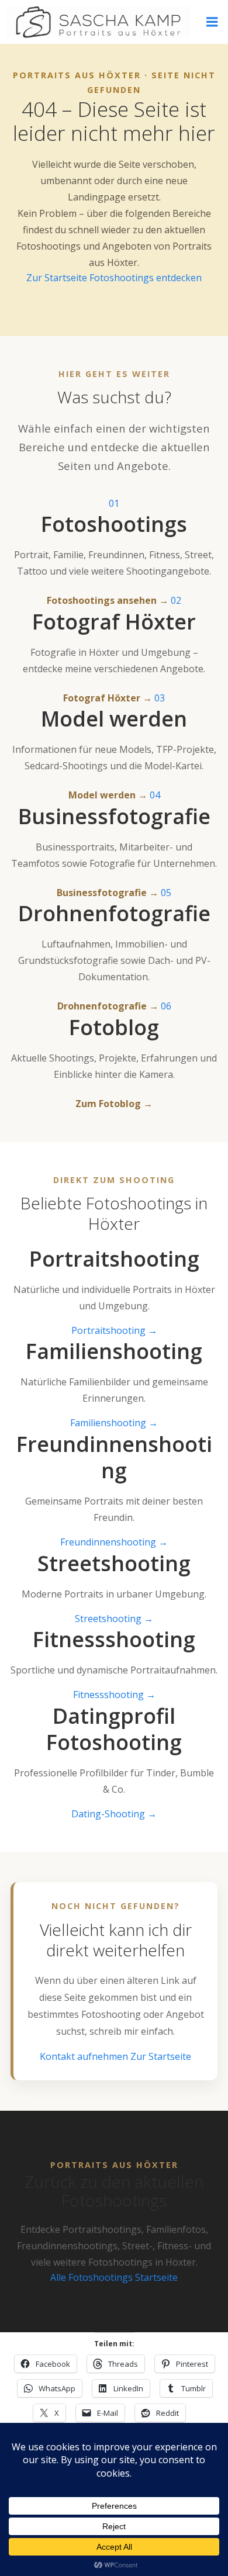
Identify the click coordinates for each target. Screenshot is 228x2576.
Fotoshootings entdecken (146, 278)
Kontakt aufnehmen (85, 2056)
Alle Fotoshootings (93, 2277)
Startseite (156, 2277)
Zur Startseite (58, 278)
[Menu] (212, 22)
